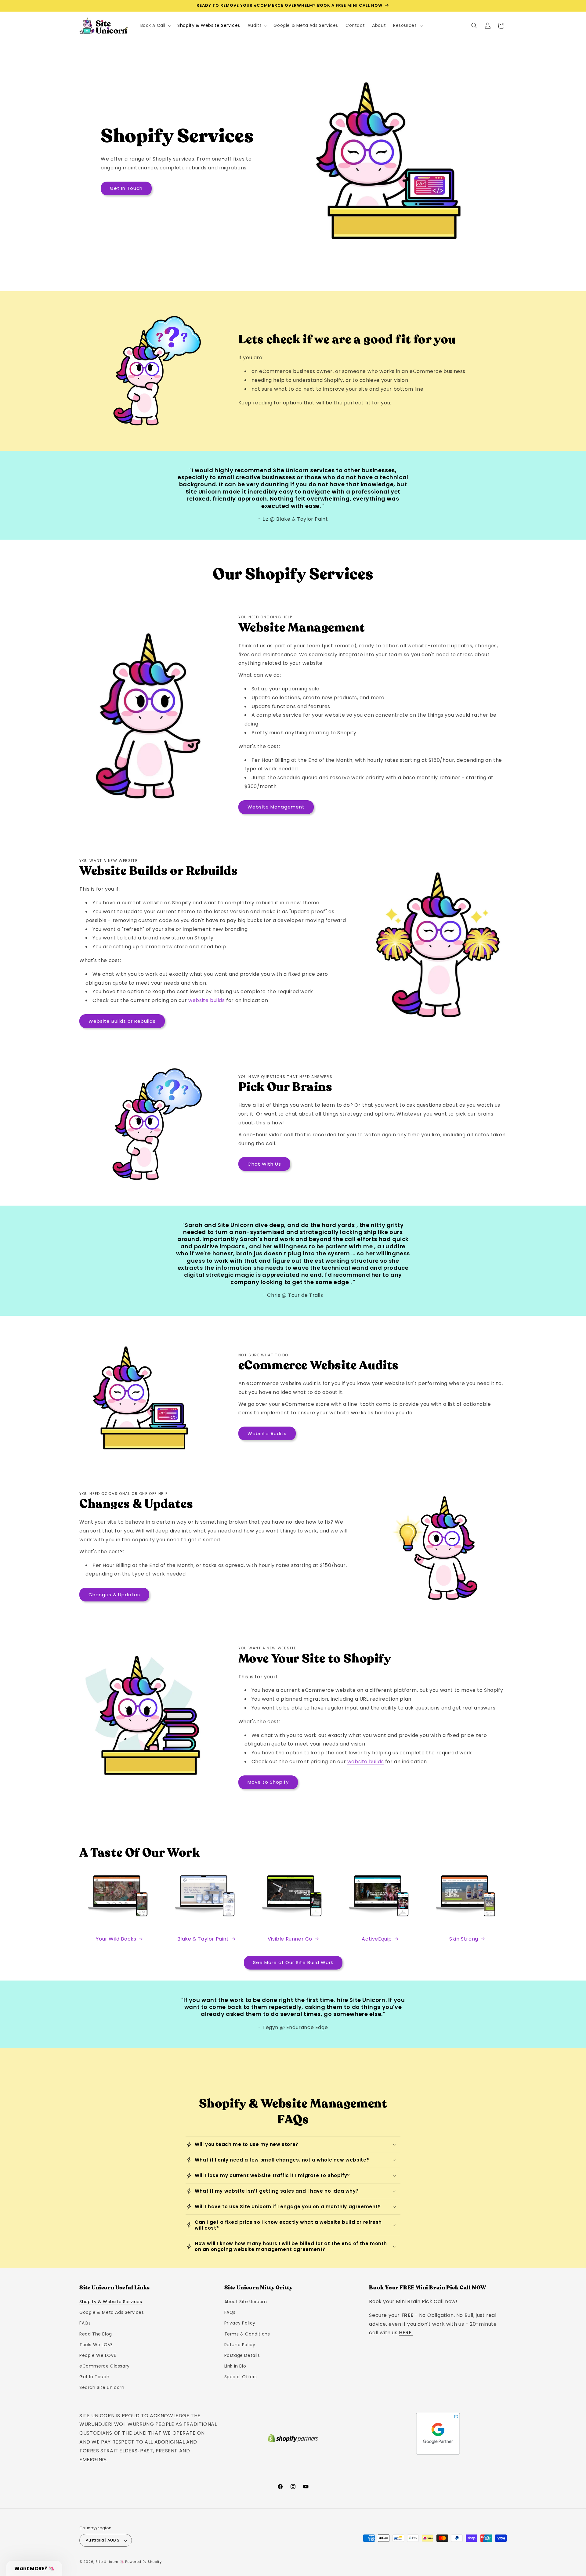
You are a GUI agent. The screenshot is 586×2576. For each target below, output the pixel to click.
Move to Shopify (268, 1782)
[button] (155, 25)
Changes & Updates (114, 1595)
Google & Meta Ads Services (112, 2313)
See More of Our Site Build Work (293, 1962)
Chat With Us (264, 1164)
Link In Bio (235, 2366)
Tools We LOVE (96, 2345)
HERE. (406, 2333)
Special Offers (241, 2377)
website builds (206, 1000)
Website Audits (267, 1433)
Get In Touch (126, 188)
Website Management (276, 807)
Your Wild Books (116, 1939)
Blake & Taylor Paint (203, 1939)
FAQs (85, 2323)
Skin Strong (464, 1939)
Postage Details (242, 2355)
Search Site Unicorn (102, 2388)
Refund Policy (240, 2345)
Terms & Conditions (247, 2334)
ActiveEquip (377, 1939)
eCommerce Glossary (105, 2366)
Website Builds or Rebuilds (122, 1021)
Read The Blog (96, 2334)
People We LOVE (98, 2355)
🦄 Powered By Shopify (141, 2562)
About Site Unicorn (246, 2302)
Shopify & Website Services (111, 2302)
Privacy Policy (240, 2323)
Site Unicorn (107, 2562)
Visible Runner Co (290, 1939)
